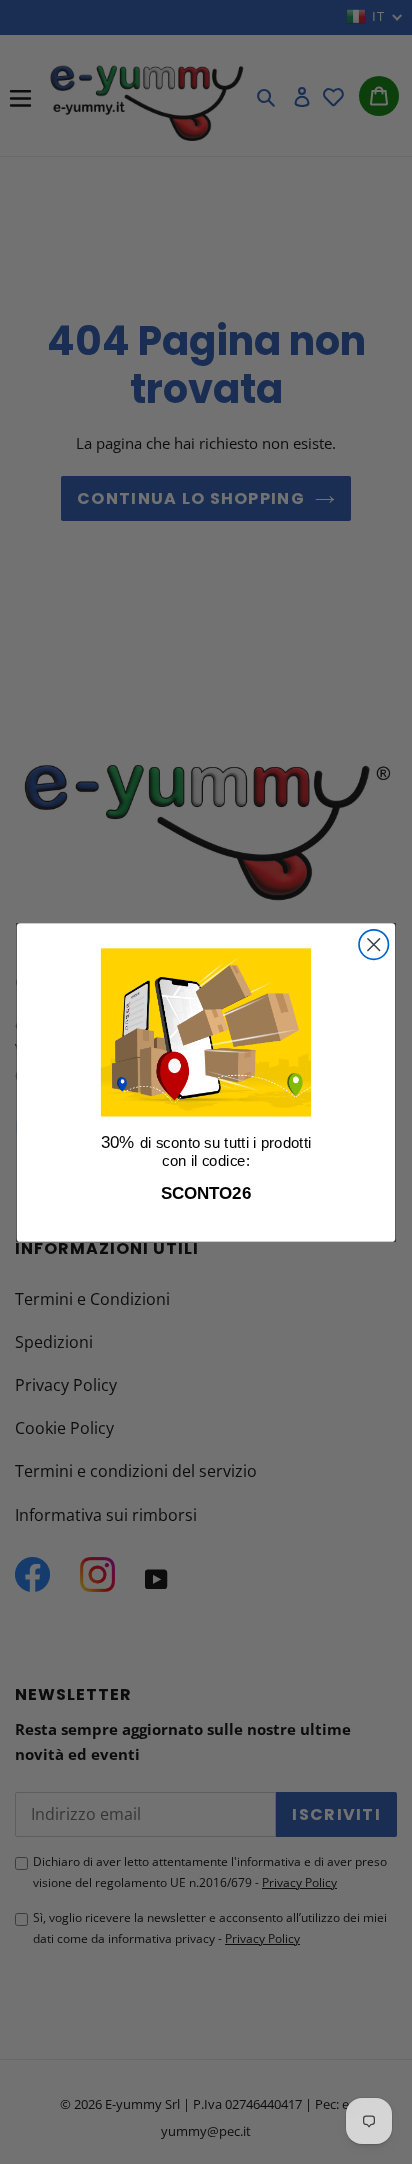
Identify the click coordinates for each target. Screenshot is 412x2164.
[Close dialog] (373, 943)
